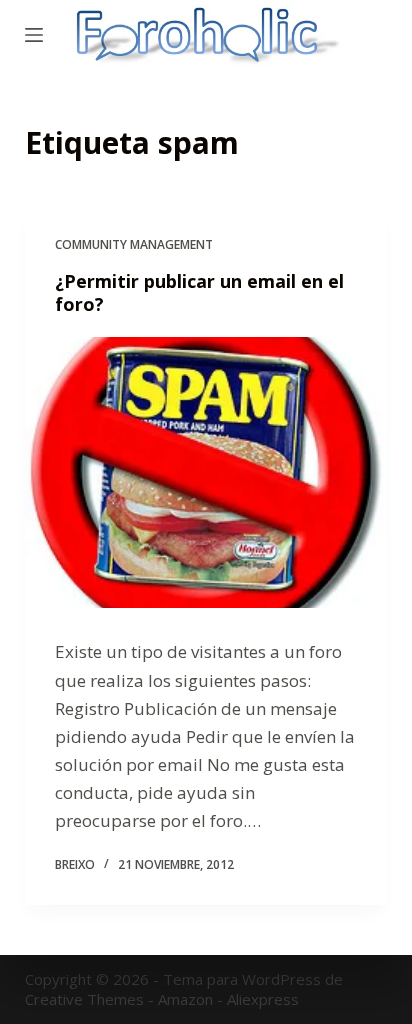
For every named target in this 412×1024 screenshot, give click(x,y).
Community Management (134, 244)
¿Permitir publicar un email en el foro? (199, 292)
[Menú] (34, 35)
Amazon (185, 999)
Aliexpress (263, 999)
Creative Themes (84, 999)
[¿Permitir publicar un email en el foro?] (206, 473)
